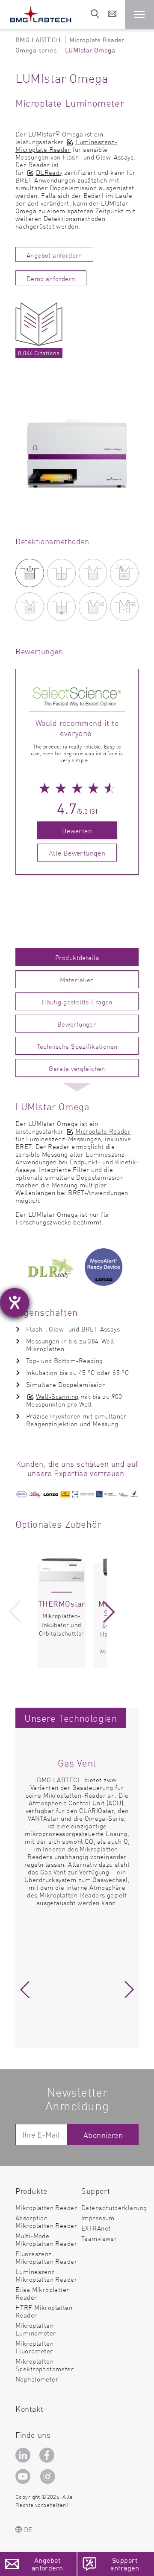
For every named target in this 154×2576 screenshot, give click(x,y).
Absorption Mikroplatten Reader (46, 2221)
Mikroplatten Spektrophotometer (44, 2365)
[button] (139, 15)
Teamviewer (99, 2238)
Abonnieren (103, 2135)
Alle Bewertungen (77, 853)
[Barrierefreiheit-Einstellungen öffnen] (15, 1303)
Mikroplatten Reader (46, 2207)
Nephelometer (37, 2379)
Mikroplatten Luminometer (36, 2329)
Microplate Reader (103, 1131)
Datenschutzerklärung (114, 2207)
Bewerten (77, 830)
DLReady (49, 172)
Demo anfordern (51, 278)
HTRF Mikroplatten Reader (44, 2311)
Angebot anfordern (54, 255)
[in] (24, 2455)
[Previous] (15, 1612)
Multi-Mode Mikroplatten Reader (46, 2239)
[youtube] (25, 2476)
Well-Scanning (57, 1396)
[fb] (48, 2455)
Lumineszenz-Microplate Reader (66, 145)
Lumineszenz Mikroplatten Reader (46, 2275)
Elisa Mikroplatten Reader (43, 2293)
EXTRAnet (96, 2228)
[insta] (49, 2476)
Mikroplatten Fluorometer (34, 2347)
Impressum (98, 2218)
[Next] (109, 1612)
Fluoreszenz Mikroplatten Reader (46, 2257)
